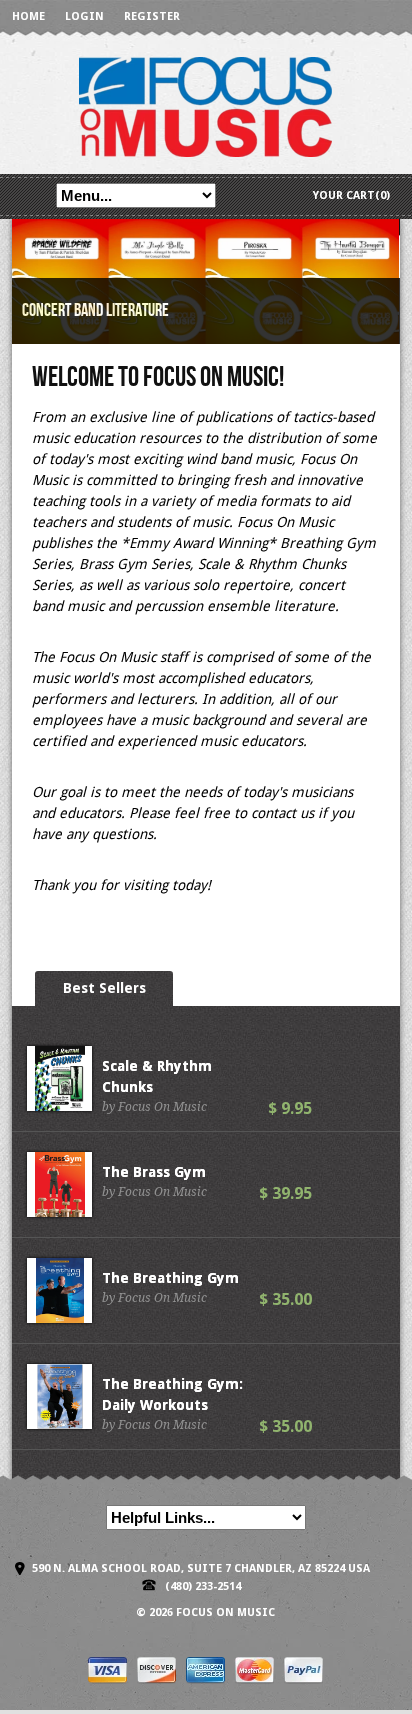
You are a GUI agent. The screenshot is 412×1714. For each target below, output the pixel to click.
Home (28, 16)
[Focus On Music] (205, 105)
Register (152, 16)
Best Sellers (104, 988)
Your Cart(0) (351, 195)
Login (84, 16)
